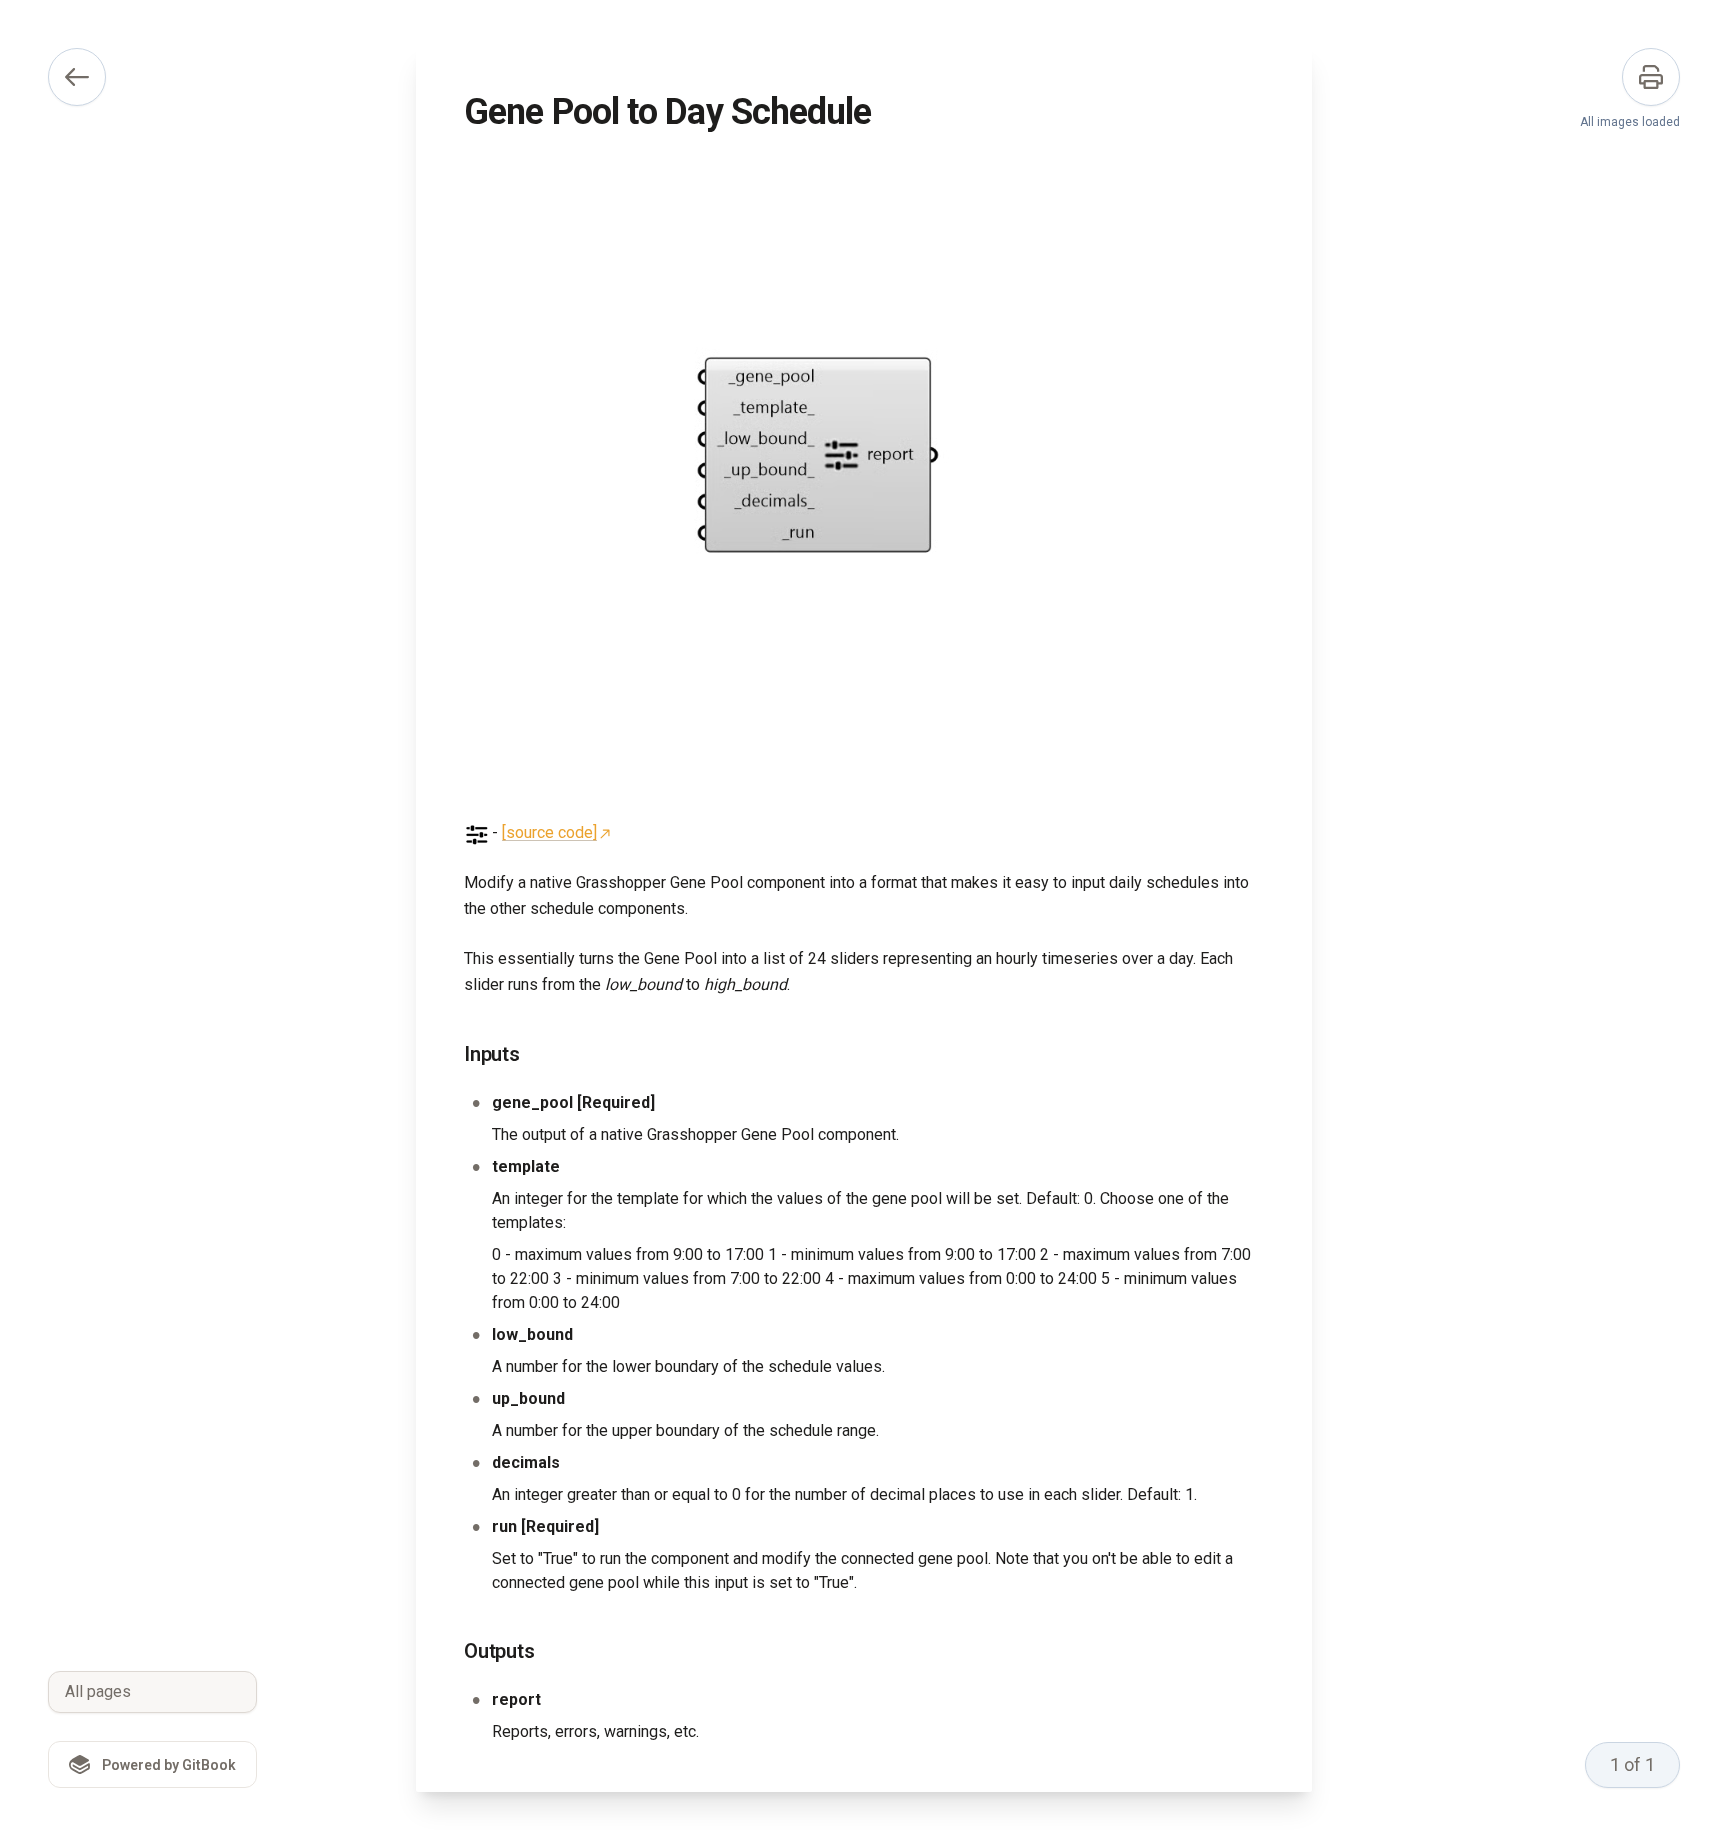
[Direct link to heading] (448, 1055)
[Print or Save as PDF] (1651, 77)
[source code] (549, 832)
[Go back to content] (77, 77)
